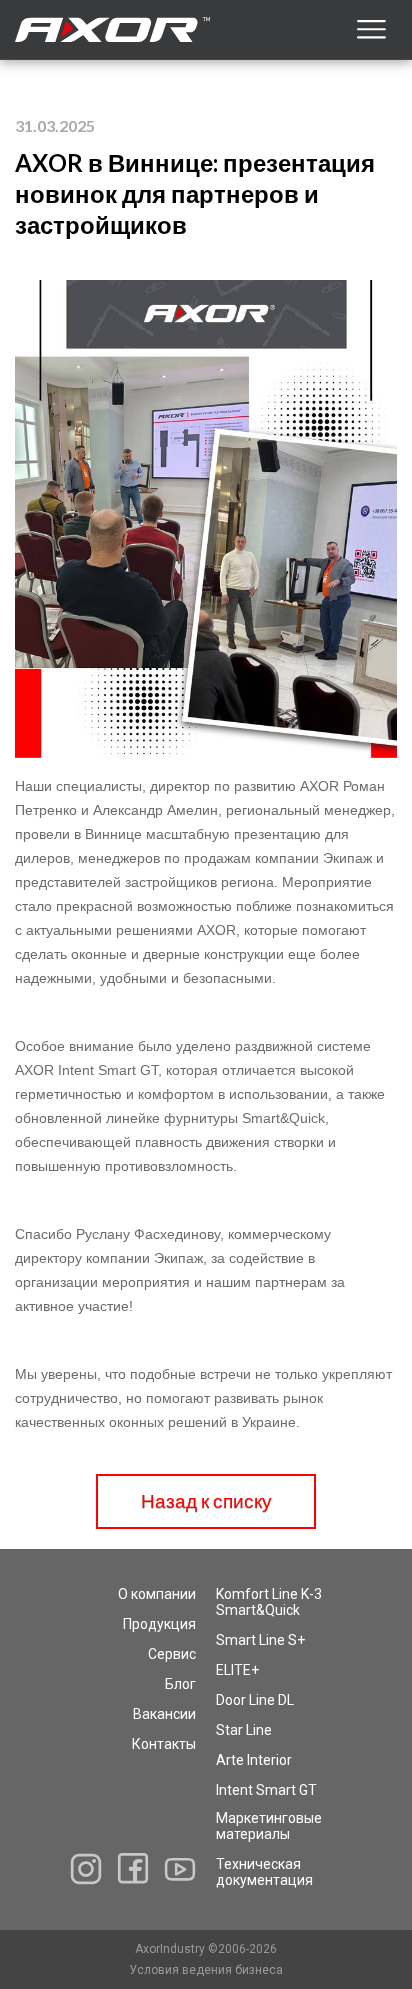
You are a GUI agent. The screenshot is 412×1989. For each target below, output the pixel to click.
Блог (180, 1684)
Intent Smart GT (266, 1790)
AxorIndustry (171, 1949)
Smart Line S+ (260, 1640)
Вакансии (164, 1714)
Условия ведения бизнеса (206, 1970)
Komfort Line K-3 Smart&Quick (269, 1602)
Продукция (159, 1624)
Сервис (172, 1654)
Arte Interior (254, 1760)
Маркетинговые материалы (269, 1826)
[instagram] (86, 1869)
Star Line (244, 1730)
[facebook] (133, 1868)
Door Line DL (255, 1700)
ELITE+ (237, 1670)
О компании (157, 1594)
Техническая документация (264, 1872)
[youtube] (180, 1869)
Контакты (164, 1744)
